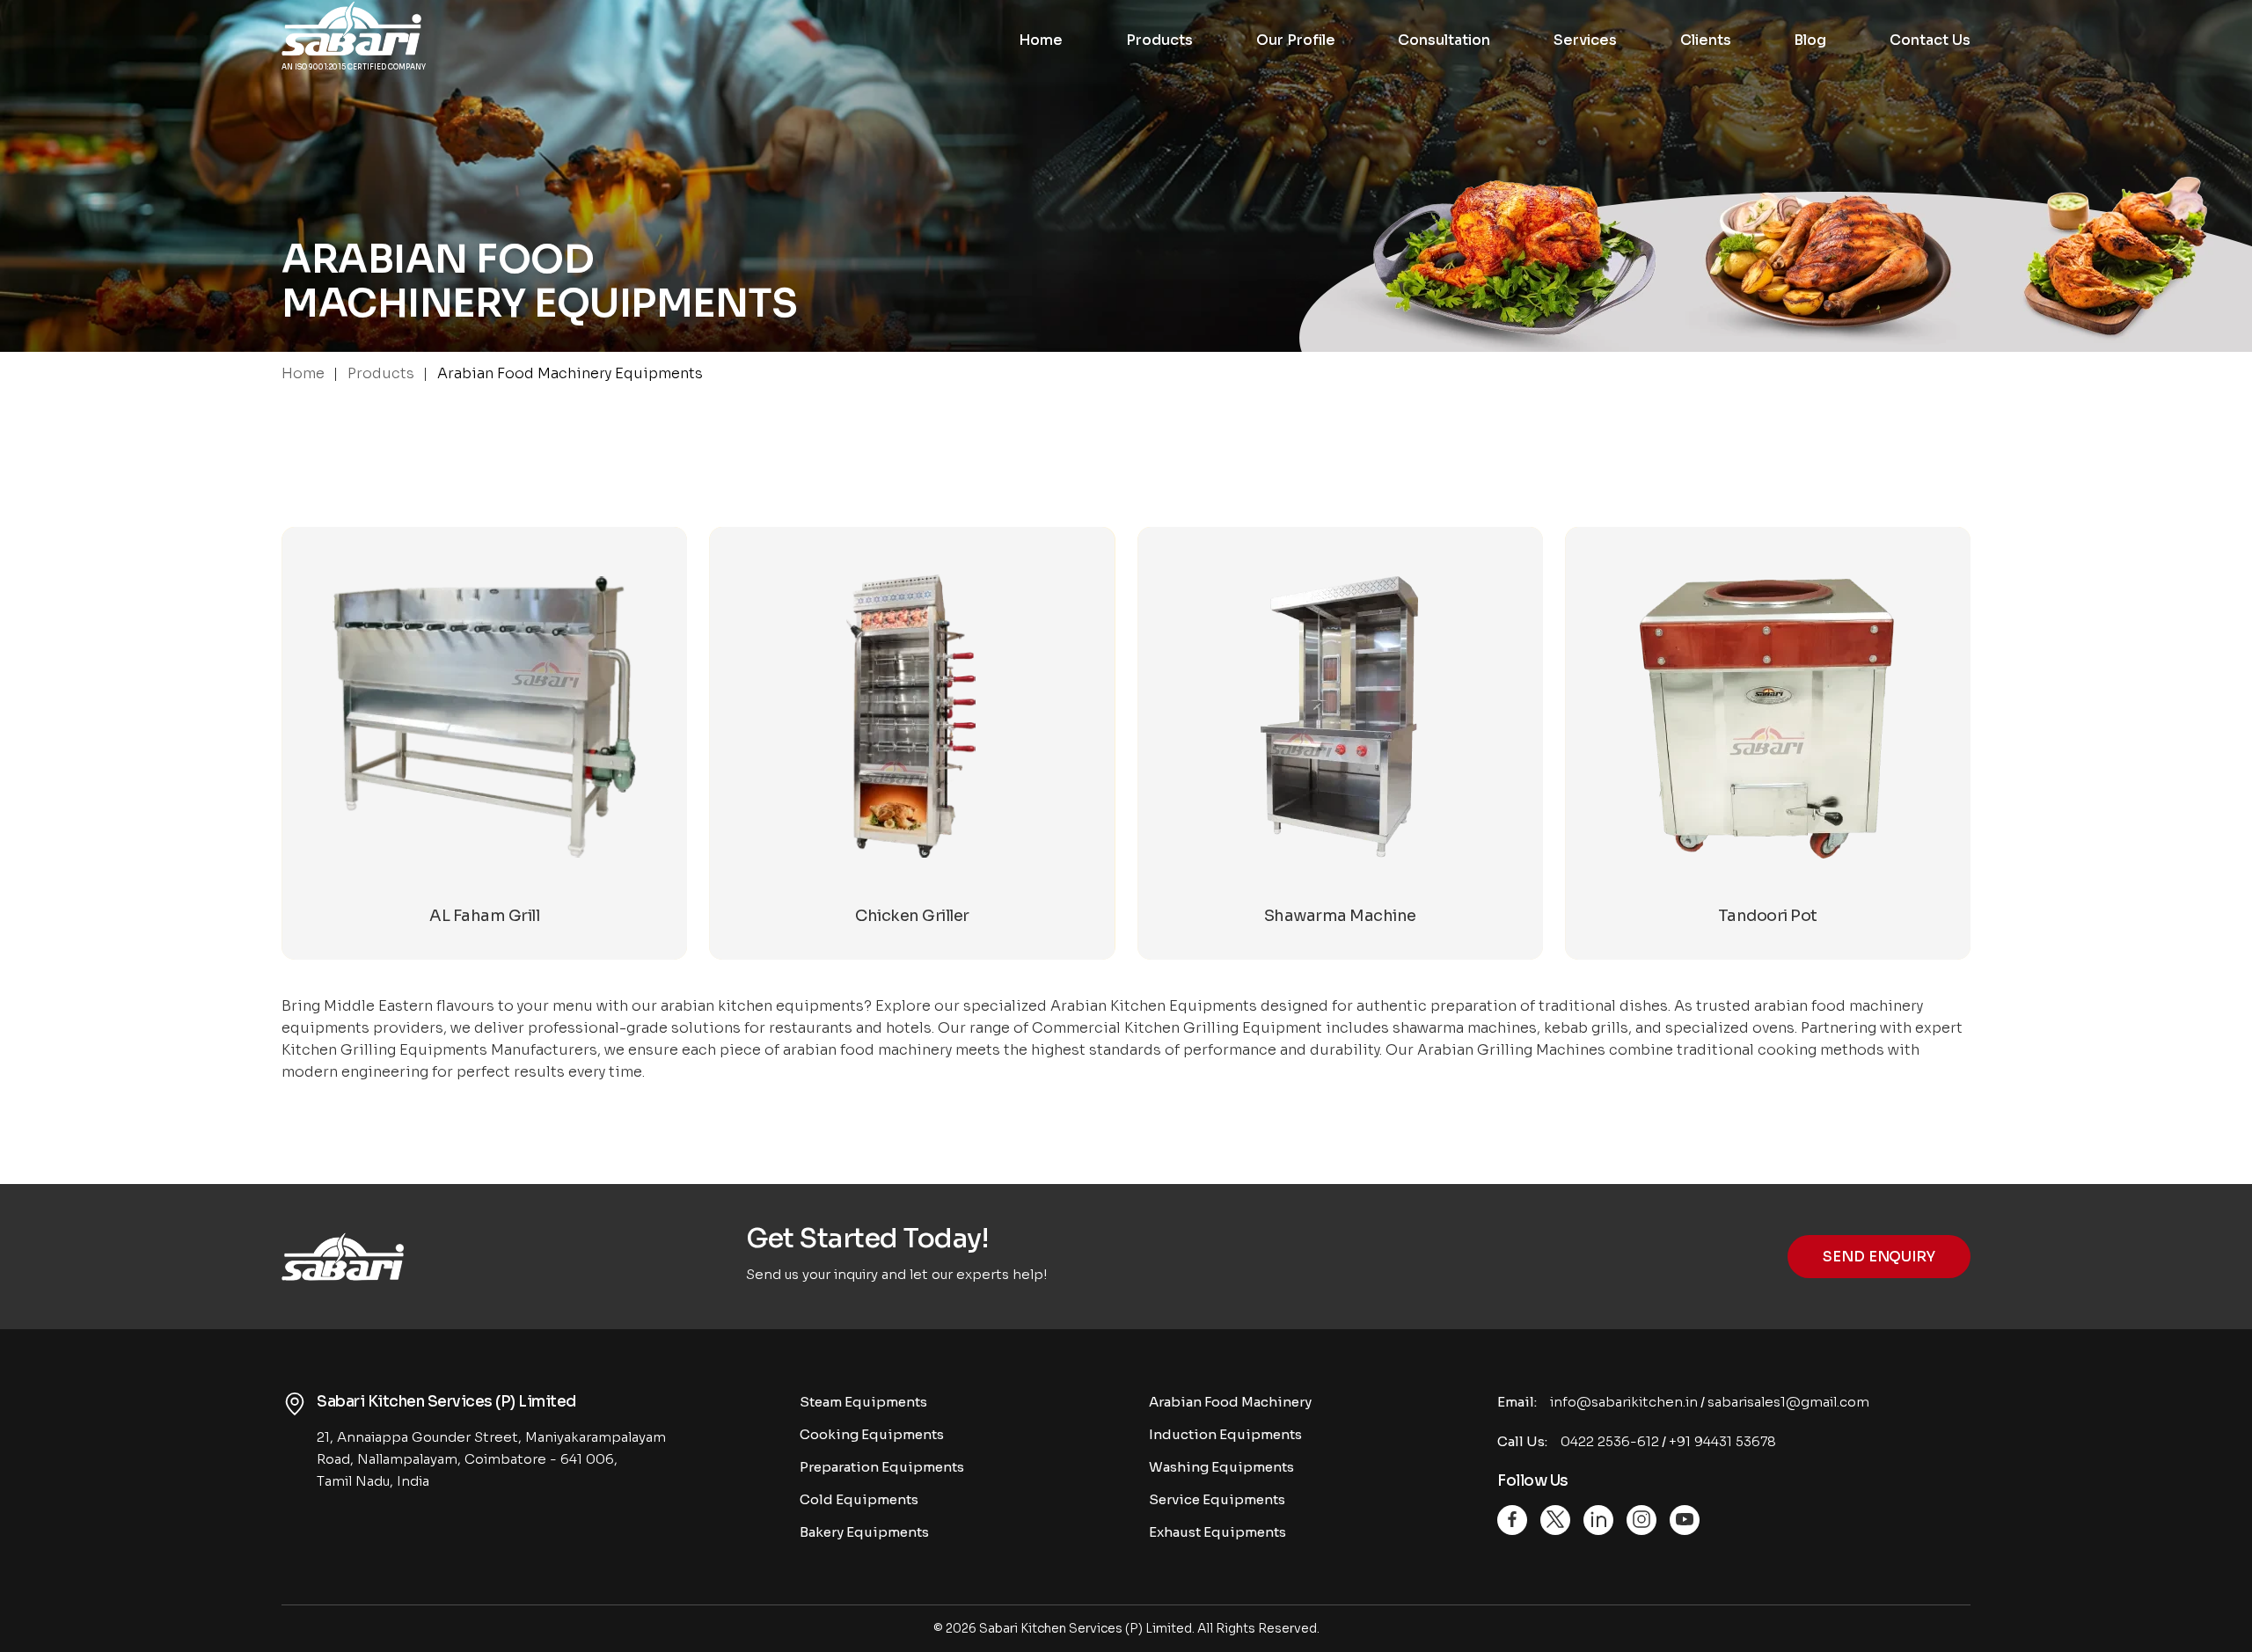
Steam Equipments (863, 1402)
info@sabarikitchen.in (1624, 1402)
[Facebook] (1512, 1520)
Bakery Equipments (864, 1532)
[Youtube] (1685, 1520)
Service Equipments (1217, 1499)
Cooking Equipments (872, 1434)
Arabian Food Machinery (1230, 1402)
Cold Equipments (859, 1499)
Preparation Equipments (882, 1467)
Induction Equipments (1225, 1434)
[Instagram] (1641, 1520)
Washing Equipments (1221, 1467)
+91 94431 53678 (1722, 1441)
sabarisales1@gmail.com (1788, 1402)
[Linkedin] (1598, 1520)
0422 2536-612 (1610, 1441)
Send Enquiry (1879, 1257)
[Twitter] (1555, 1520)
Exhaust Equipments (1217, 1532)
